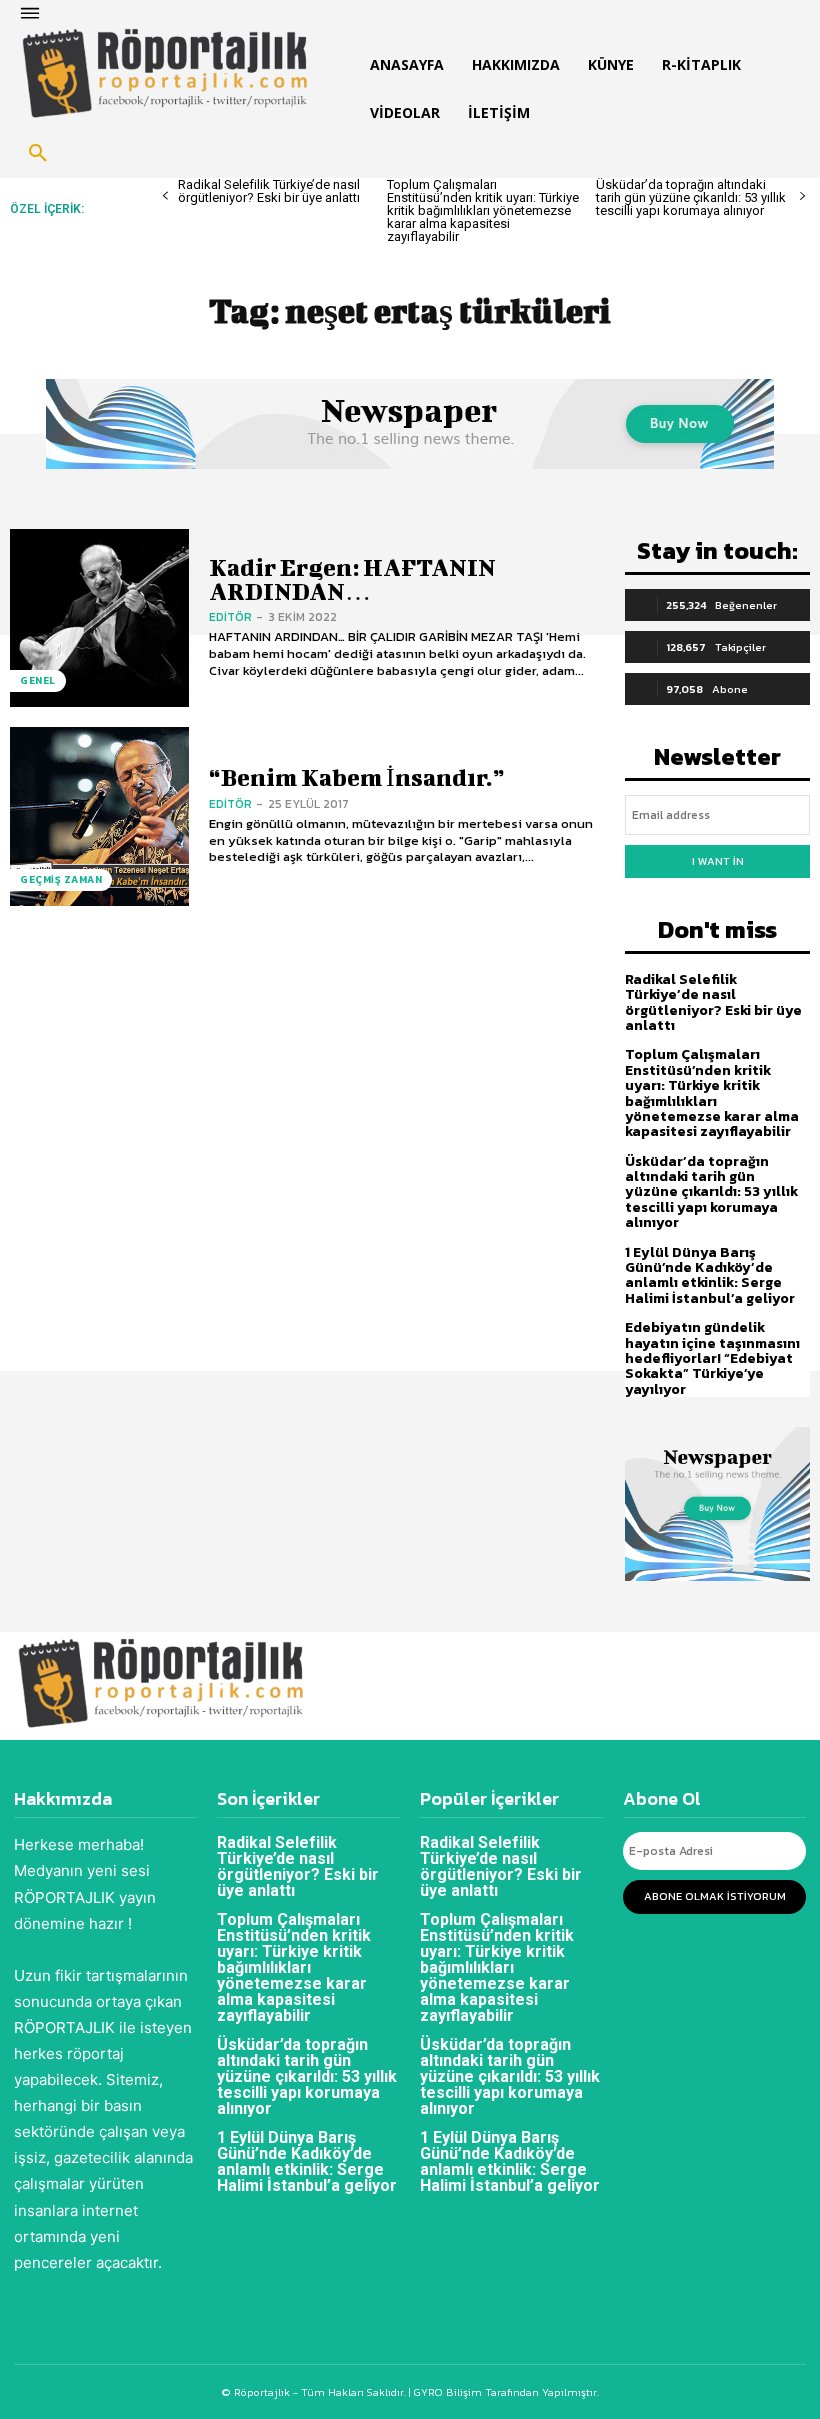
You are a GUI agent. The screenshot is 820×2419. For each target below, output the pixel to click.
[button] (38, 154)
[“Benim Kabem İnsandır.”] (99, 816)
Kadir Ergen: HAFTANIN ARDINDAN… (352, 578)
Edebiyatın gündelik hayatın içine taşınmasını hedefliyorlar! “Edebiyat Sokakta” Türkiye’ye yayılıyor (712, 1358)
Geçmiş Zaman (61, 879)
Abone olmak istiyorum (715, 1896)
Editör (230, 617)
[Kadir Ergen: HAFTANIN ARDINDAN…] (99, 618)
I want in (718, 861)
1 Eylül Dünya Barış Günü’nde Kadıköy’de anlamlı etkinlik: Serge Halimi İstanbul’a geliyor (710, 1275)
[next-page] (802, 196)
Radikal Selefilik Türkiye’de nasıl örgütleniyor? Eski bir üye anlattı (269, 191)
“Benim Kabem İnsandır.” (357, 777)
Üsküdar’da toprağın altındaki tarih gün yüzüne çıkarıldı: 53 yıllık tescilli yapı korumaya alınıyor (691, 197)
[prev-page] (165, 196)
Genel (38, 680)
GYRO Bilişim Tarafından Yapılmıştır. (505, 2392)
